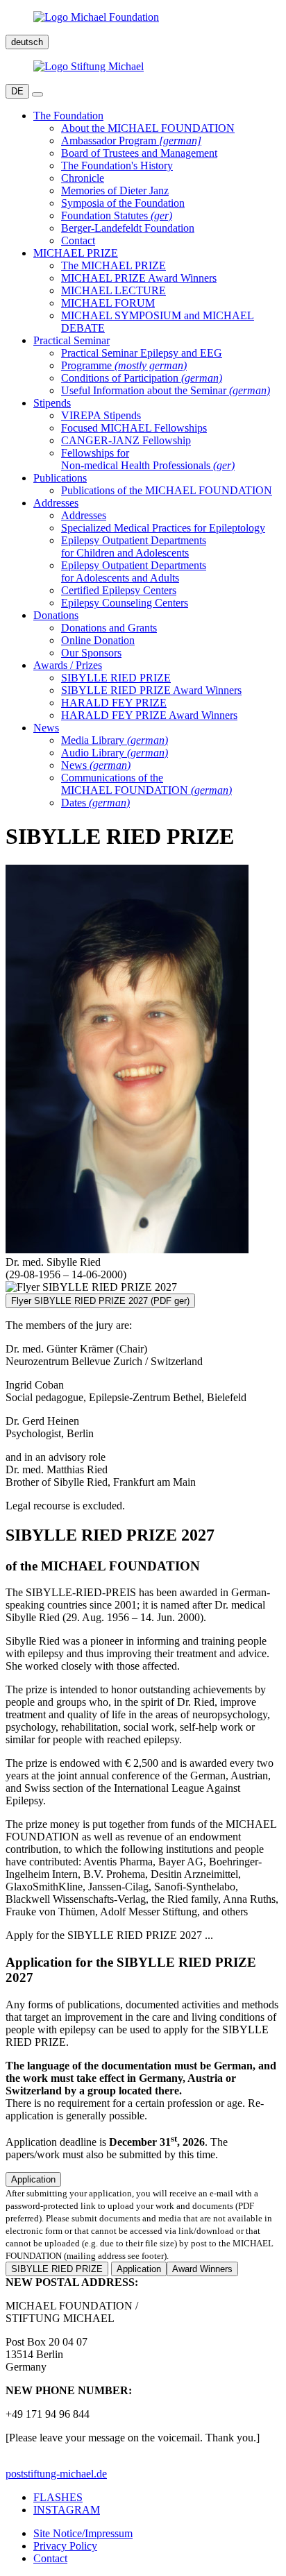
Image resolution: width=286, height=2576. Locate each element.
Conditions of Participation (142, 378)
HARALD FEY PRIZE (114, 703)
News (96, 765)
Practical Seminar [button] (71, 340)
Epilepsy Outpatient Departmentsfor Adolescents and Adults (134, 571)
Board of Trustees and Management (139, 153)
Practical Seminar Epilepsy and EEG (142, 353)
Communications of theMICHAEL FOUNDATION (146, 784)
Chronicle (83, 178)
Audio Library (115, 753)
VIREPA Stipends (101, 415)
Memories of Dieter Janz (115, 190)
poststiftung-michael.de (56, 2474)
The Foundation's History (117, 166)
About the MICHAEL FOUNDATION (148, 128)
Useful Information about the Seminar (166, 390)
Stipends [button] (52, 403)
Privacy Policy (65, 2546)
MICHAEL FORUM (108, 303)
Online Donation (98, 640)
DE (17, 91)
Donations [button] (56, 615)
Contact (78, 240)
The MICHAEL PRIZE (113, 265)
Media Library (115, 740)
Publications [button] (60, 478)
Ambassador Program (131, 141)
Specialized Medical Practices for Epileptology (163, 528)
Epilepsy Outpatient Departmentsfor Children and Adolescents (134, 546)
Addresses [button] (56, 503)
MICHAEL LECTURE (113, 290)
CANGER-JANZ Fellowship (126, 440)
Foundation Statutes (117, 215)
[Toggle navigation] (37, 94)
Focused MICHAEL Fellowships (134, 428)
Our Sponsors (91, 653)
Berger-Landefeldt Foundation (128, 228)
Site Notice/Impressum (83, 2533)
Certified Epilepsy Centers (119, 590)
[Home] (143, 17)
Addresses (84, 515)
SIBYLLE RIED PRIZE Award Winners (151, 690)
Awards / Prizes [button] (68, 665)
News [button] (46, 728)
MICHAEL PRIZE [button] (76, 253)
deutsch (27, 42)
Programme (124, 365)
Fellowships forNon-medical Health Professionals (148, 459)
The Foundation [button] (68, 116)
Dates (95, 803)
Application (33, 2179)
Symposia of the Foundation (123, 203)
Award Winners (202, 2269)
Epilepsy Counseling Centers (125, 603)
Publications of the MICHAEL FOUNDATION (167, 490)
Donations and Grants (109, 628)
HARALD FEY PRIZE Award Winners (149, 715)
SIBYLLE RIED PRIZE (116, 678)
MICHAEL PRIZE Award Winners (139, 278)
